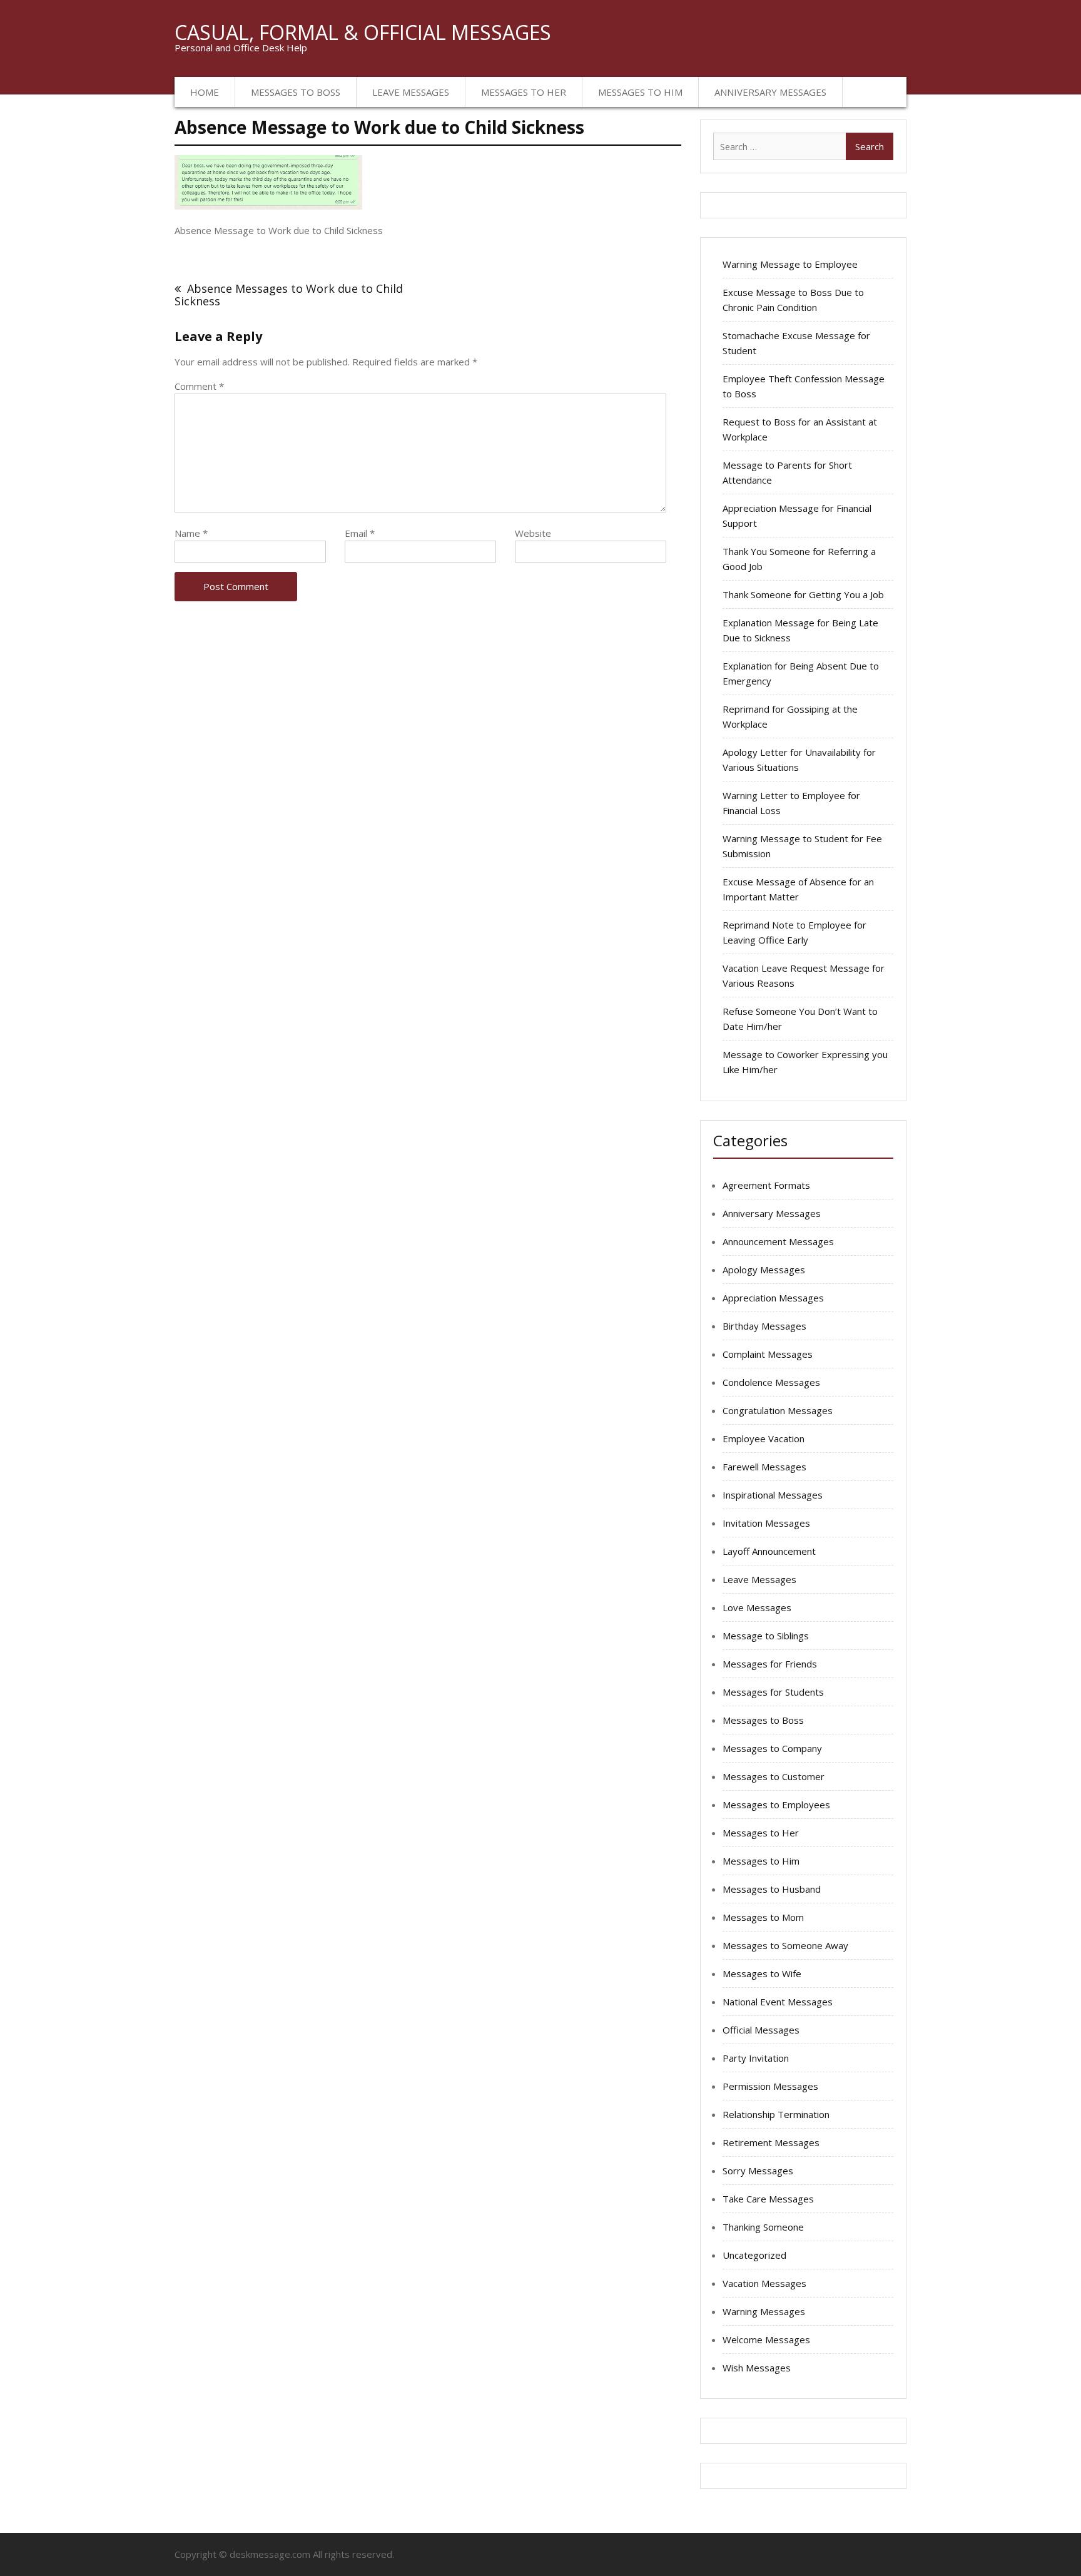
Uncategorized (754, 2255)
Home (205, 92)
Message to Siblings (766, 1636)
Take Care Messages (768, 2199)
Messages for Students (773, 1692)
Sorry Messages (758, 2171)
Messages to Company (772, 1748)
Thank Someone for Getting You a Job (803, 594)
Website (533, 533)
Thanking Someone (763, 2227)
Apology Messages (764, 1270)
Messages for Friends (770, 1664)
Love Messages (757, 1607)
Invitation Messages (766, 1523)
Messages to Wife (762, 1973)
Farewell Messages (764, 1467)
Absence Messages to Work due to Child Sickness (289, 295)
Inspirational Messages (773, 1495)
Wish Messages (757, 2368)
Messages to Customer (774, 1776)
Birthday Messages (764, 1326)
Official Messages (761, 2030)
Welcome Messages (766, 2339)
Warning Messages (764, 2311)
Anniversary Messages (770, 92)
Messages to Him (640, 92)
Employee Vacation (764, 1438)
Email (360, 533)
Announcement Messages (778, 1241)
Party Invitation (756, 2058)
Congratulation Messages (778, 1410)
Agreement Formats (766, 1185)
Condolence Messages (771, 1382)
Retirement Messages (771, 2142)
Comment (199, 386)
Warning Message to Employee (790, 264)
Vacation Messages (764, 2283)
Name (191, 533)
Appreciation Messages (773, 1298)
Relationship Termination (776, 2114)
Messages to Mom (763, 1917)
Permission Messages (770, 2086)
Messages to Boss (296, 92)
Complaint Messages (768, 1354)
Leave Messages (411, 92)
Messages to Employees (776, 1805)
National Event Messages (778, 2002)
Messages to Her (524, 92)
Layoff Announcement (769, 1551)
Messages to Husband (772, 1889)
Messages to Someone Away (785, 1945)
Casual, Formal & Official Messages (363, 32)
